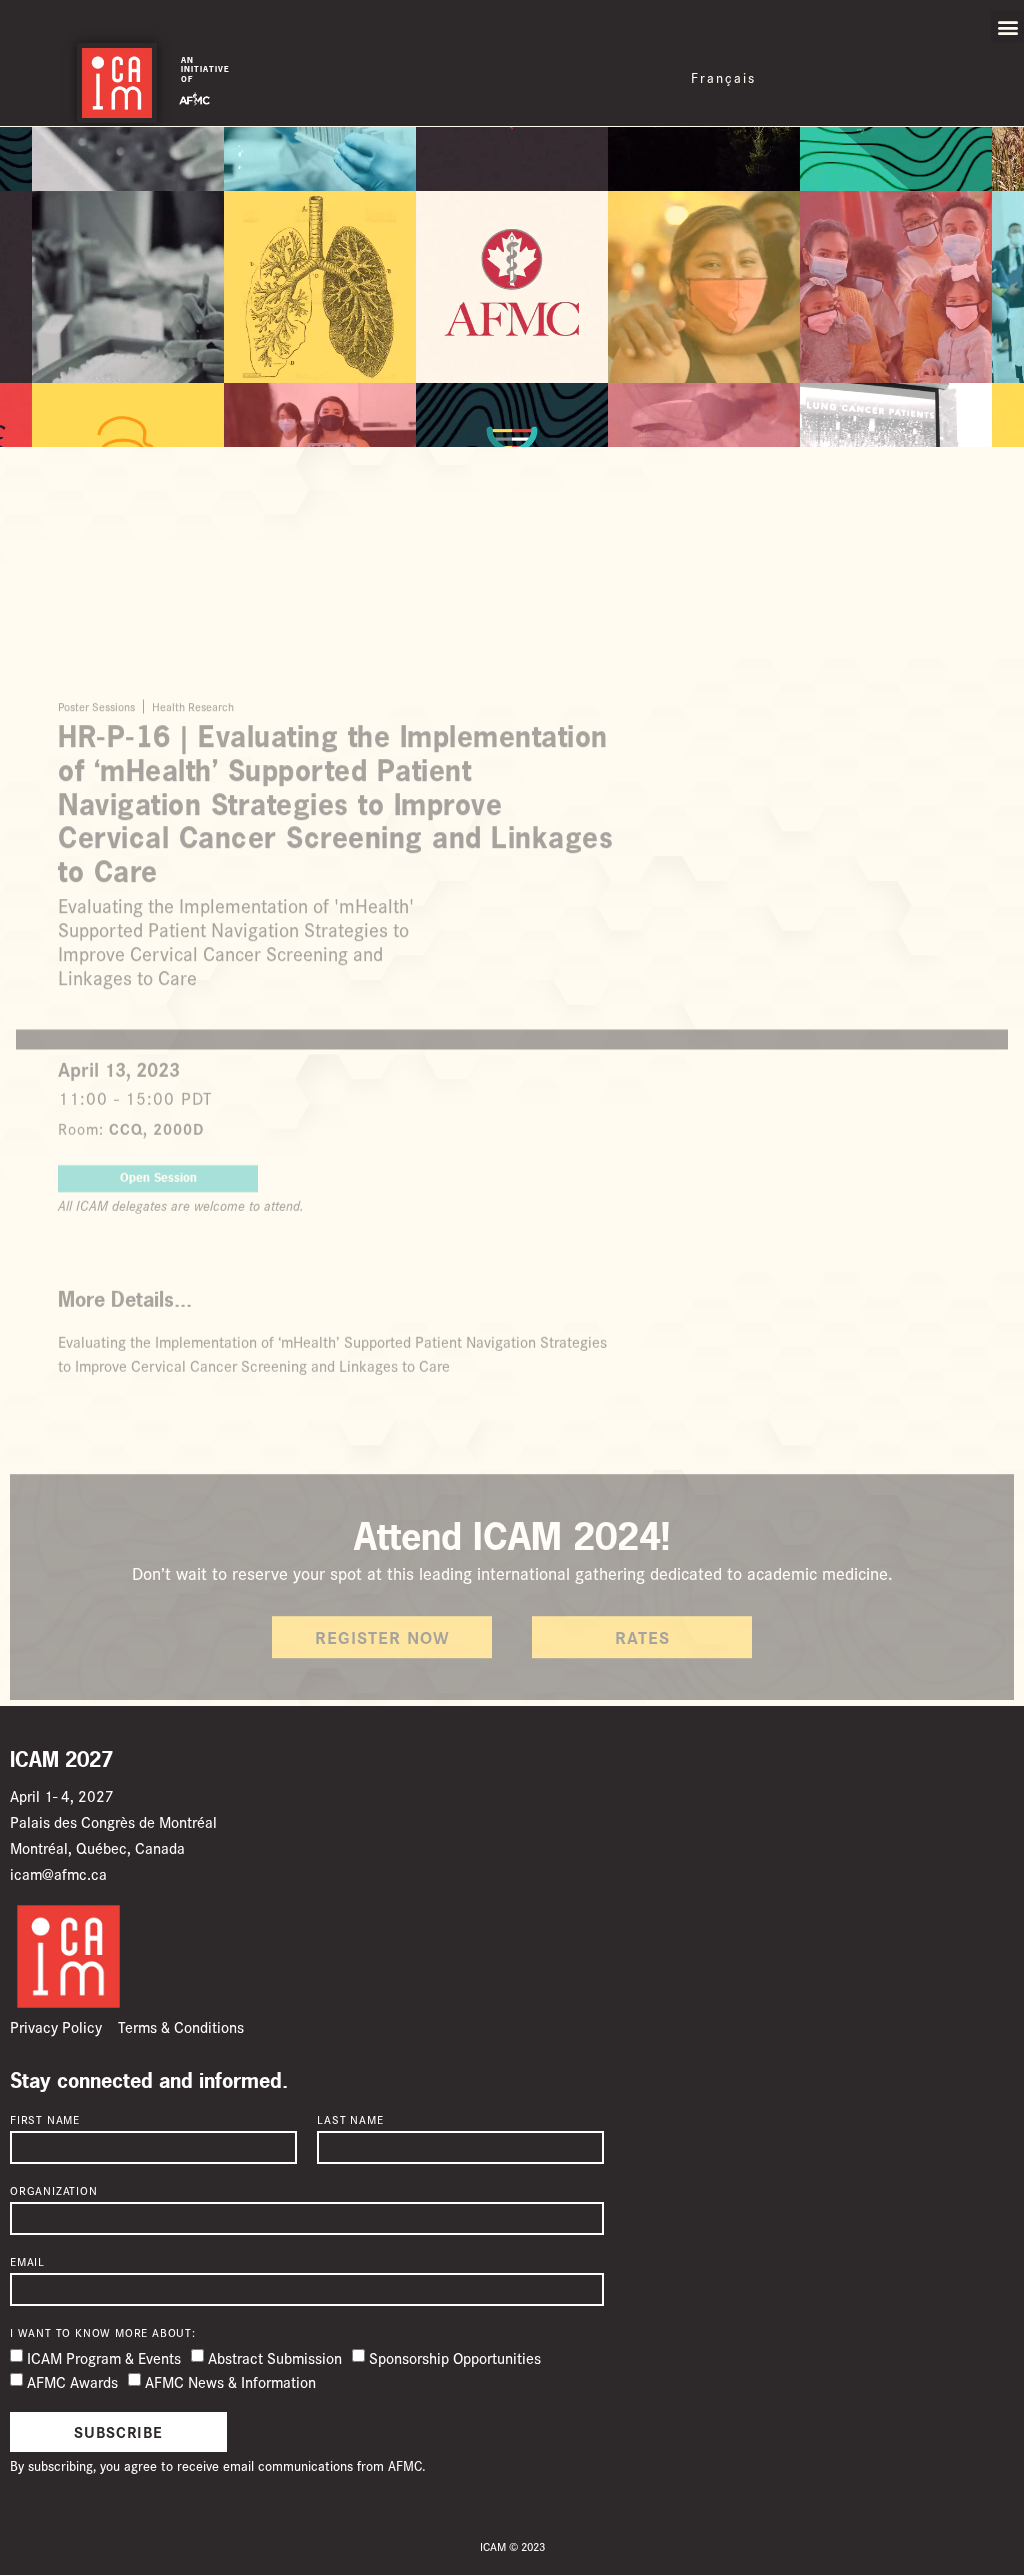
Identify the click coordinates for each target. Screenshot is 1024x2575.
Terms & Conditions (181, 2026)
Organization (54, 2191)
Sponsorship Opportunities (455, 2357)
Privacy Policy (56, 2026)
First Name (45, 2120)
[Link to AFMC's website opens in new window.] (194, 96)
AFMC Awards (72, 2381)
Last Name (350, 2120)
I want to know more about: (103, 2333)
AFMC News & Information (230, 2381)
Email (27, 2262)
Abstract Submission (275, 2357)
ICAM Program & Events (104, 2357)
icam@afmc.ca (58, 1873)
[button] (1007, 26)
